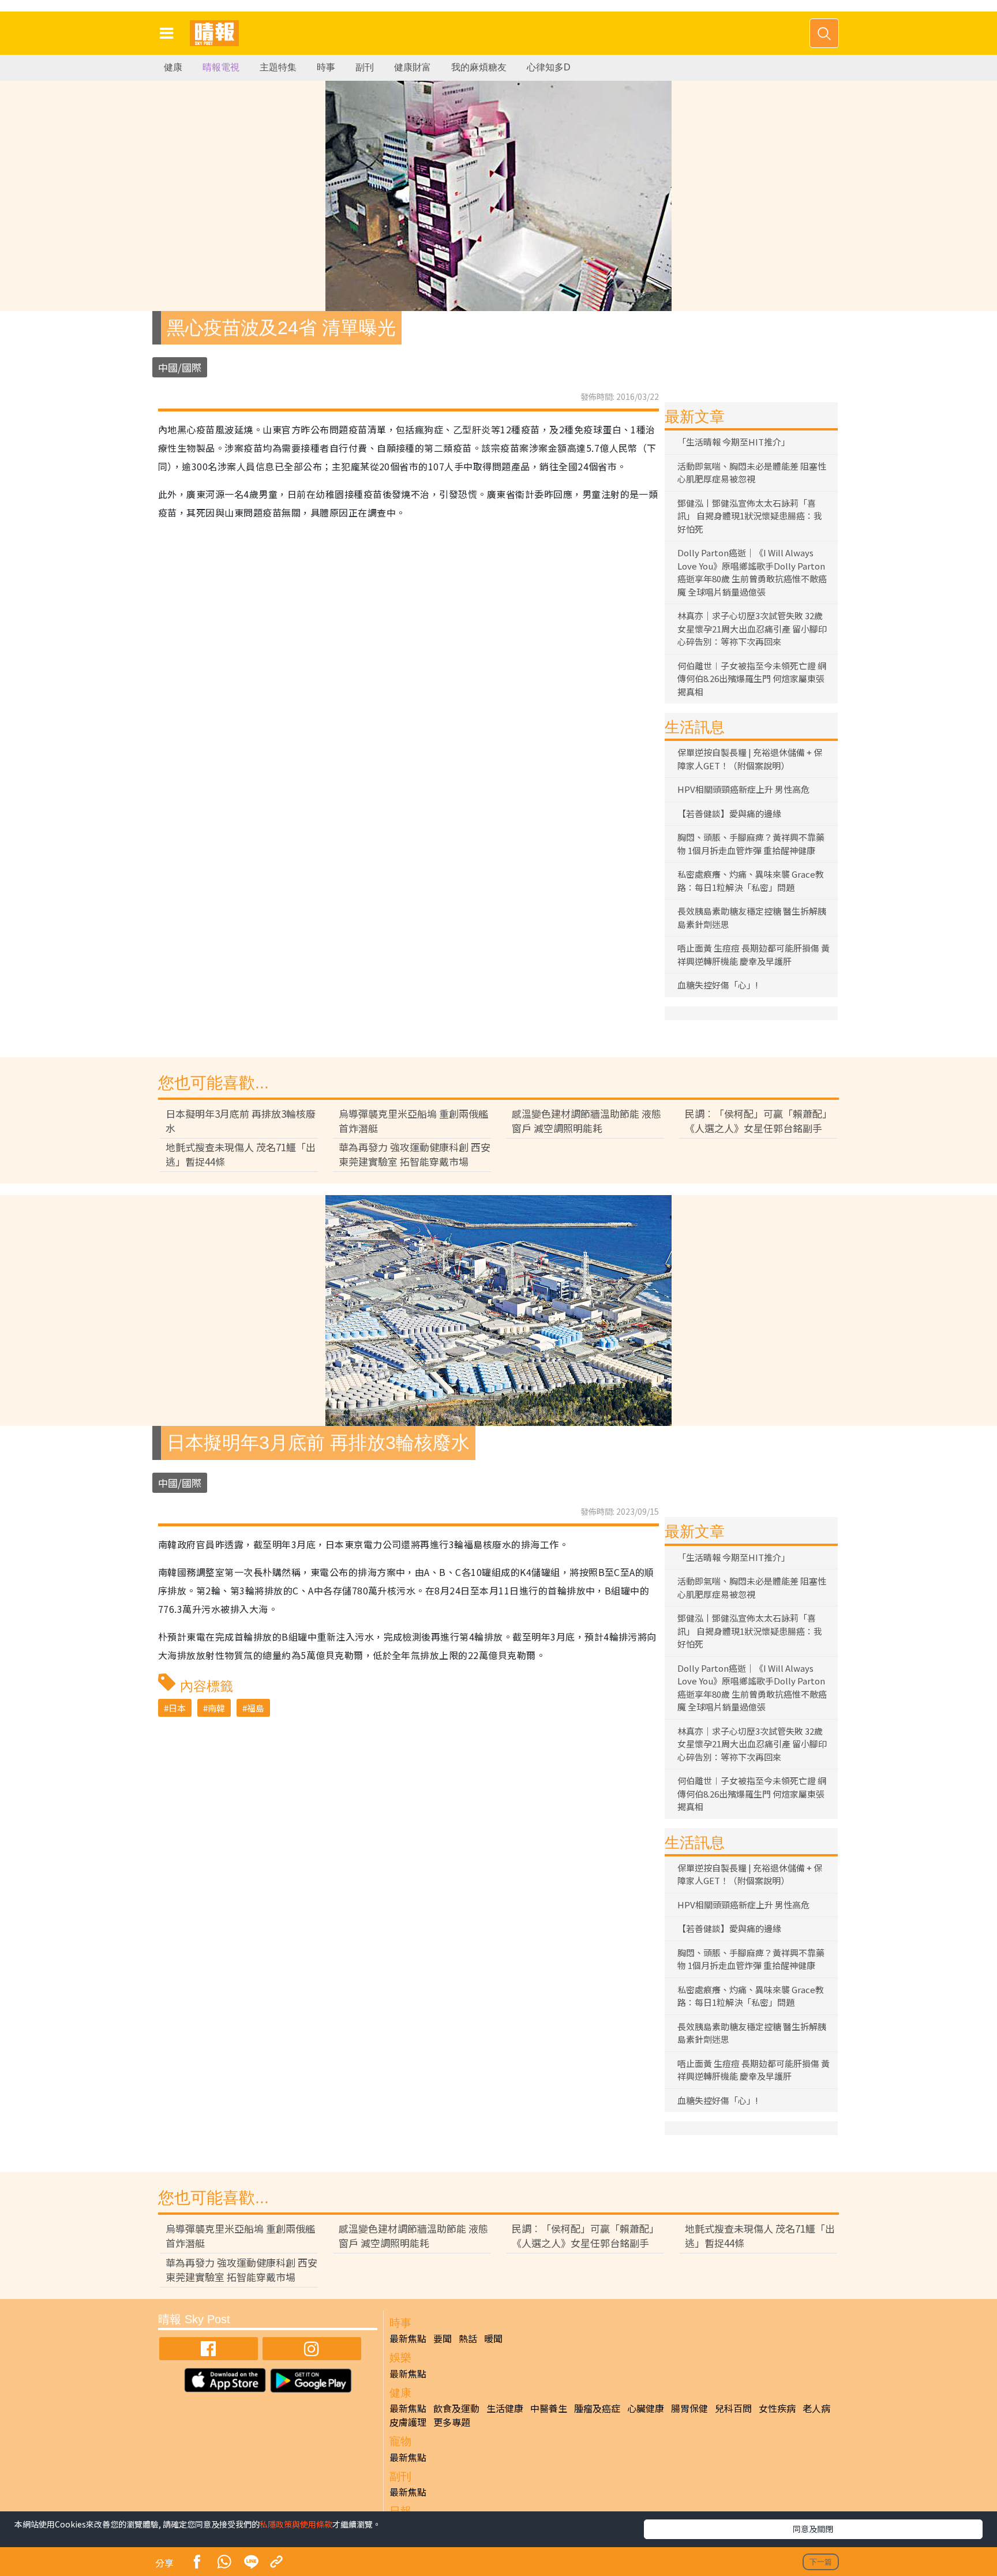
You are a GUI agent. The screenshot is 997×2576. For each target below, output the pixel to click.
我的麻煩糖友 (479, 67)
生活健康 (505, 2408)
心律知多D (549, 67)
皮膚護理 (408, 2422)
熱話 (468, 2338)
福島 (256, 1708)
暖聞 (493, 2338)
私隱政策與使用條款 (296, 2524)
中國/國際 (180, 367)
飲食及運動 (456, 2408)
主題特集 (278, 67)
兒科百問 (733, 2408)
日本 (177, 1708)
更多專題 (452, 2422)
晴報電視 (221, 67)
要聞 (443, 2338)
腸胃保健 (689, 2408)
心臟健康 (646, 2408)
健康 (173, 67)
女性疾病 (777, 2408)
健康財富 (413, 67)
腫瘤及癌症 (597, 2408)
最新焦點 (408, 2338)
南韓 (216, 1708)
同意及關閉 (813, 2529)
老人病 (816, 2408)
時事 (326, 67)
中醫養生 (549, 2408)
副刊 (365, 67)
